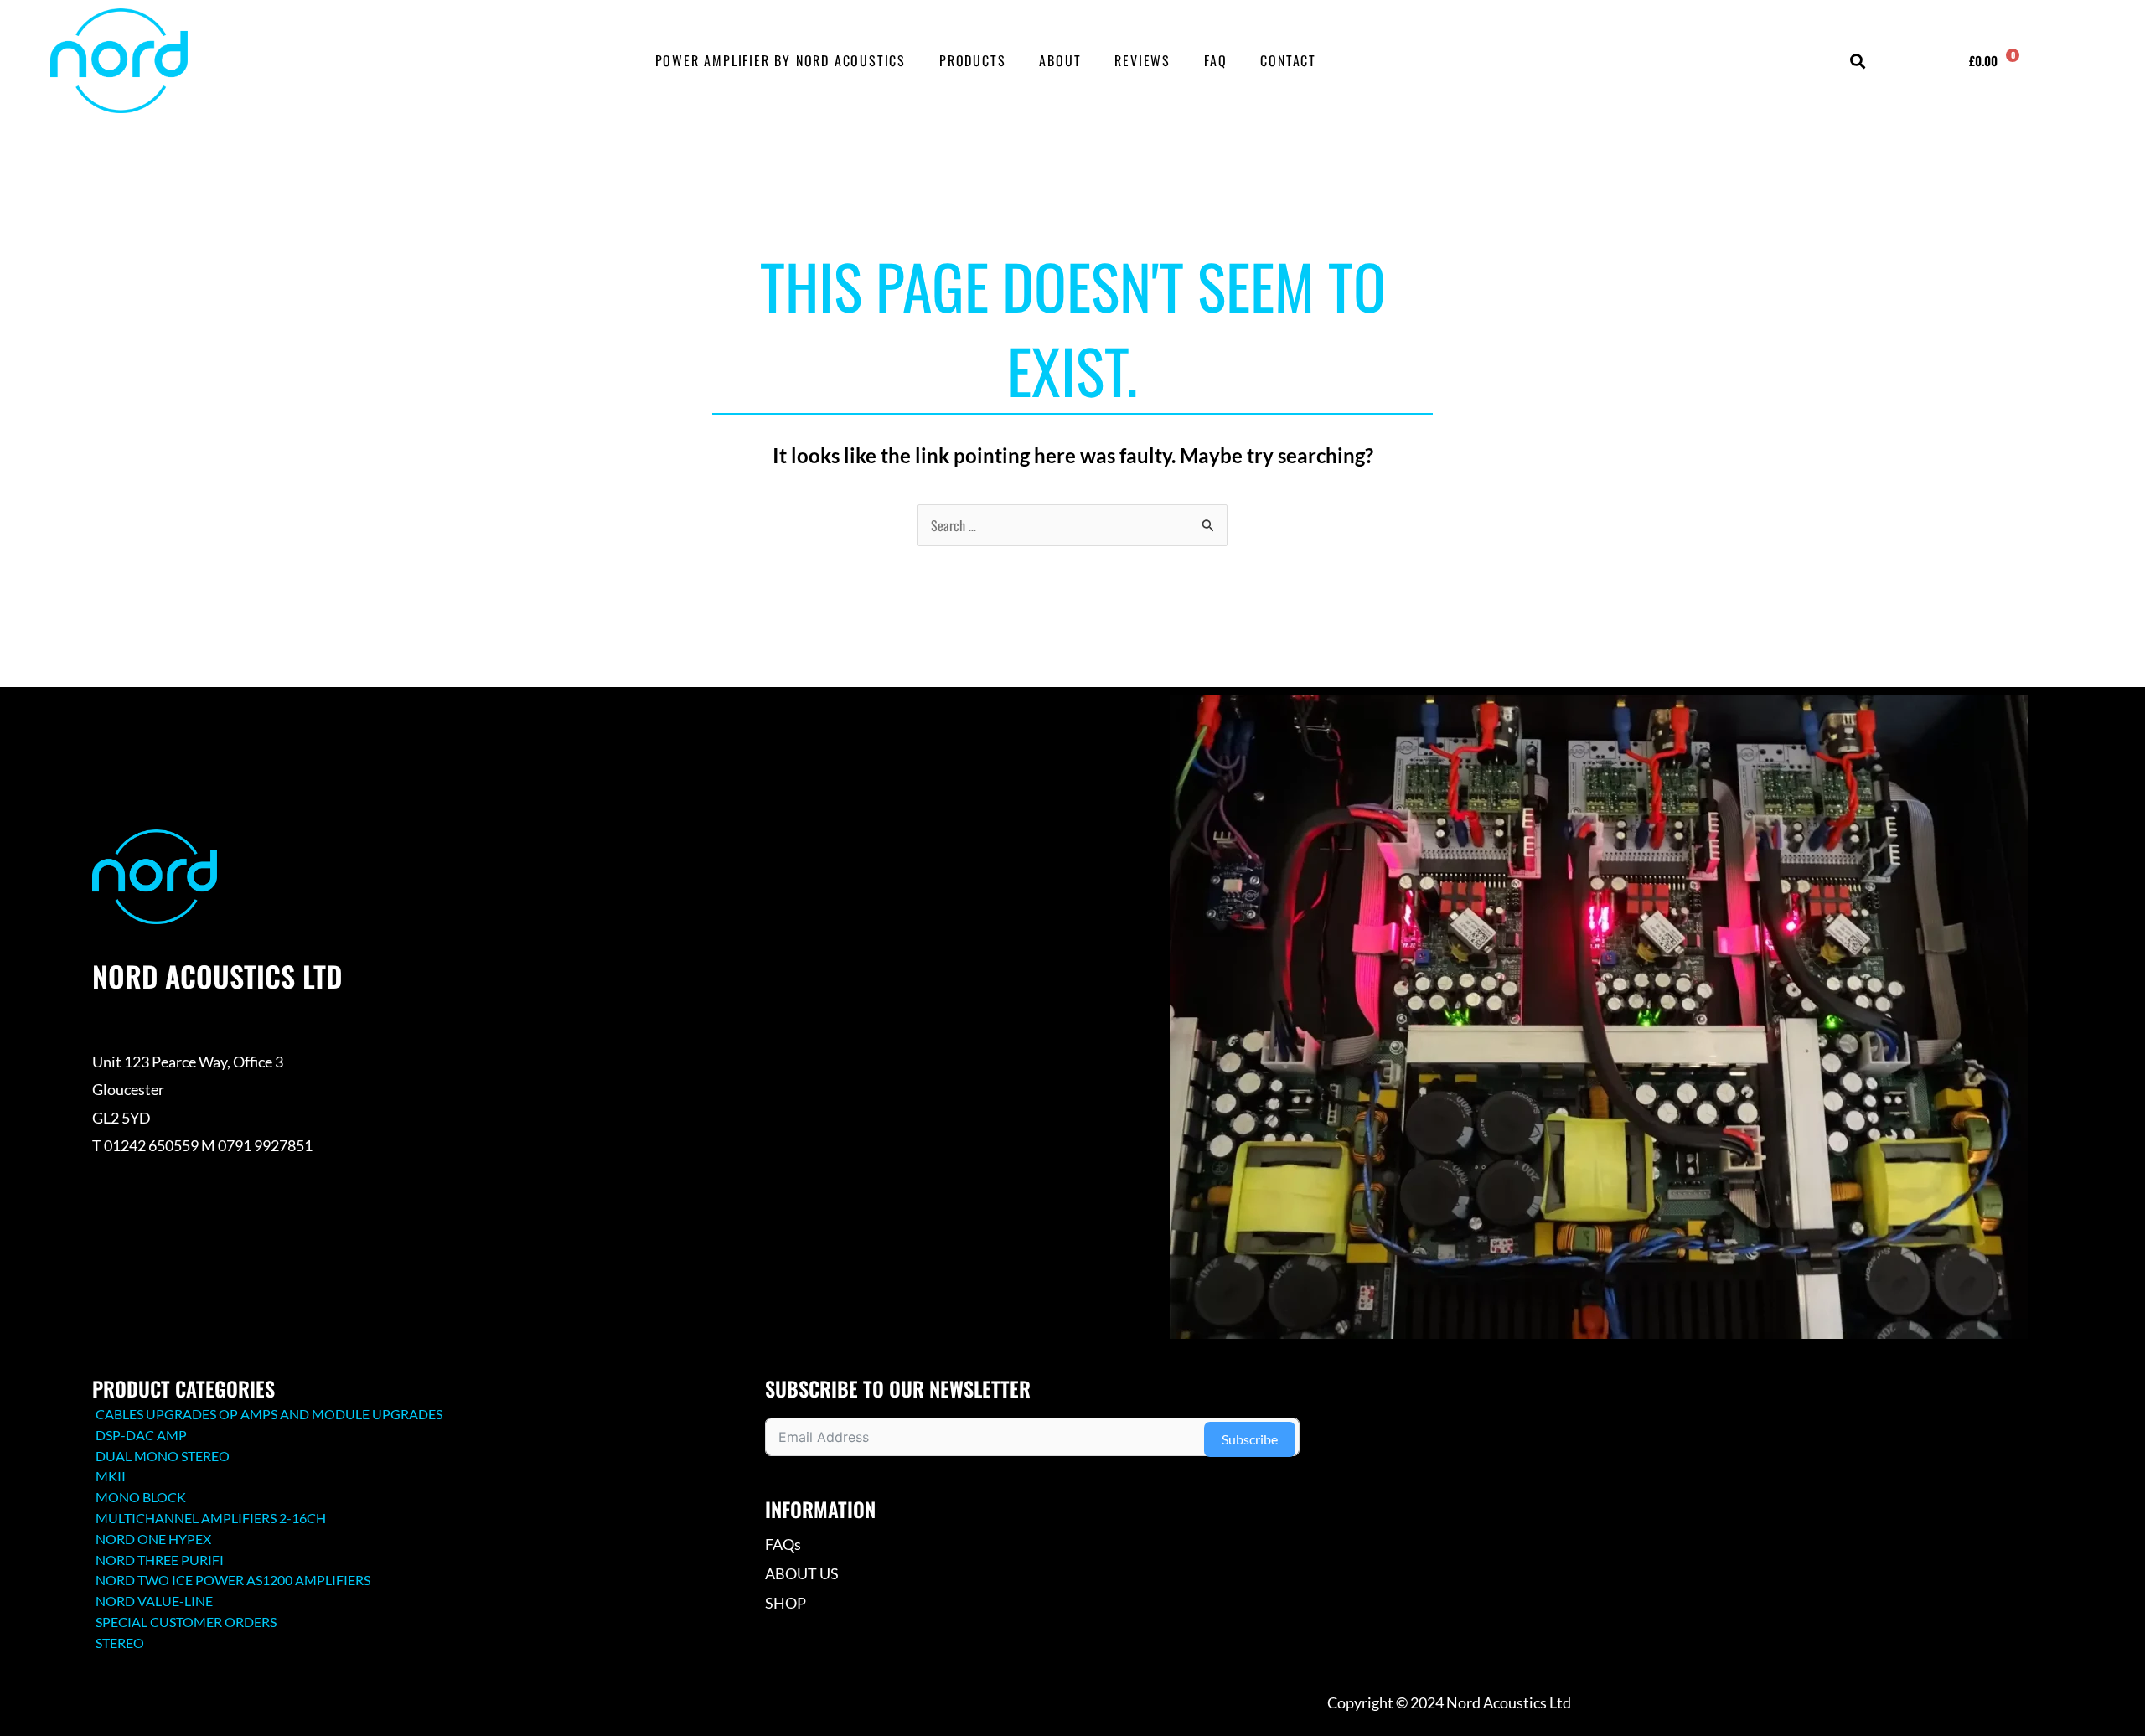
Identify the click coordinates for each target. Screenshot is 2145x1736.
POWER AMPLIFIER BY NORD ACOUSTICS (780, 60)
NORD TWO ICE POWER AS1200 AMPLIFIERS (233, 1580)
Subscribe (1250, 1439)
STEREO (120, 1643)
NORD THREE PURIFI (160, 1560)
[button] (1857, 62)
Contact (1288, 60)
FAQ (1215, 60)
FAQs (783, 1544)
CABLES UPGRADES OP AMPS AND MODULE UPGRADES (269, 1414)
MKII (111, 1476)
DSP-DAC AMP (141, 1435)
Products (972, 60)
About (1060, 60)
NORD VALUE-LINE (154, 1601)
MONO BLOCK (141, 1497)
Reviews (1142, 60)
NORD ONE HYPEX (153, 1539)
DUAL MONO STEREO (163, 1456)
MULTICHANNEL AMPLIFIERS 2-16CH (211, 1518)
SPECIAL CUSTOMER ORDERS (186, 1622)
